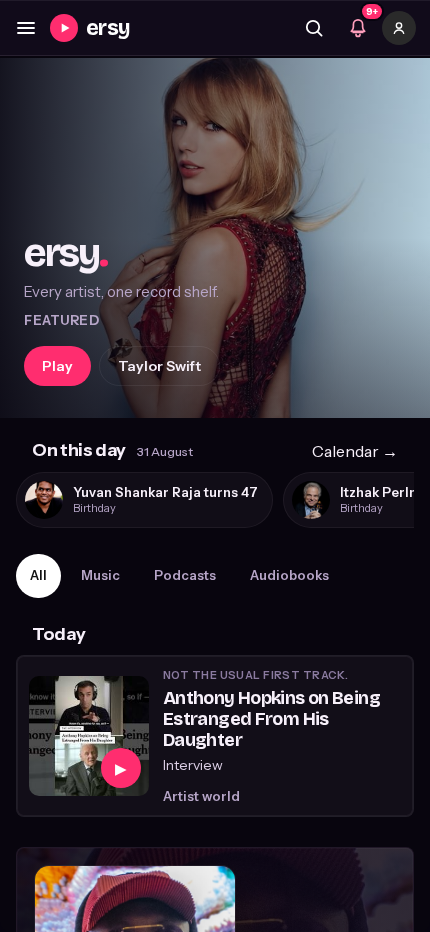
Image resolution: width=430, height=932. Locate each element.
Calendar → (355, 451)
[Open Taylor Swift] (215, 238)
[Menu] (26, 28)
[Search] (314, 28)
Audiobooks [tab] (289, 575)
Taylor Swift (159, 366)
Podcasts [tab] (185, 575)
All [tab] (38, 575)
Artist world (201, 796)
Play (57, 366)
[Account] (399, 28)
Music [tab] (100, 575)
